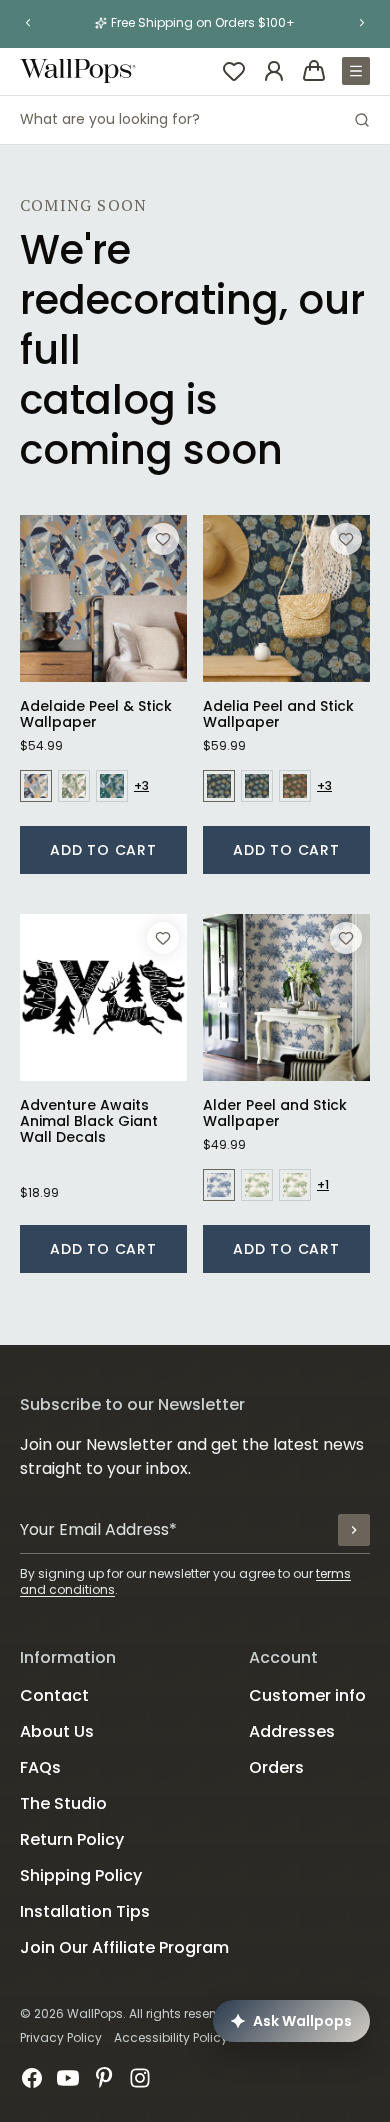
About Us (57, 1731)
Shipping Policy (81, 1875)
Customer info (307, 1695)
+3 (141, 786)
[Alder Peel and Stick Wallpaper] (286, 997)
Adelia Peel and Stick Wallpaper (278, 714)
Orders (276, 1767)
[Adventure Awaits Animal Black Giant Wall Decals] (103, 997)
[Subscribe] (354, 1530)
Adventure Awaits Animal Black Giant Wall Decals (89, 1121)
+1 (323, 1185)
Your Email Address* (98, 1529)
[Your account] (274, 71)
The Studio (63, 1803)
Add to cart (103, 850)
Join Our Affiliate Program (124, 1947)
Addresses (292, 1731)
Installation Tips (85, 1911)
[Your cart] (314, 71)
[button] (28, 23)
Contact (54, 1695)
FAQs (40, 1767)
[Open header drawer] (356, 71)
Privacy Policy (61, 2037)
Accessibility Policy (171, 2037)
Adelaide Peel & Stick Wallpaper (96, 714)
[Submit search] (362, 120)
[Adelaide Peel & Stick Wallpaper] (103, 598)
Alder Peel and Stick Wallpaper (275, 1113)
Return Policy (72, 1839)
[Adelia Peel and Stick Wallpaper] (286, 598)
